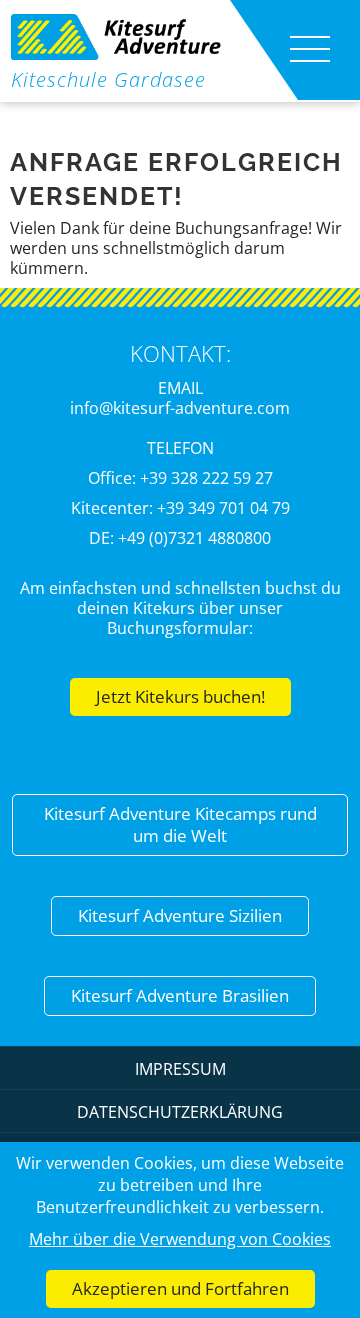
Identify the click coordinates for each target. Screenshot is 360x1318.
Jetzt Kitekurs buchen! (180, 696)
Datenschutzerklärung (180, 1112)
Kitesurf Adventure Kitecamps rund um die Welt (180, 824)
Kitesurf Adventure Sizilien (180, 915)
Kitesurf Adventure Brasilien (180, 995)
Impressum (180, 1069)
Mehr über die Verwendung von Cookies (180, 1239)
